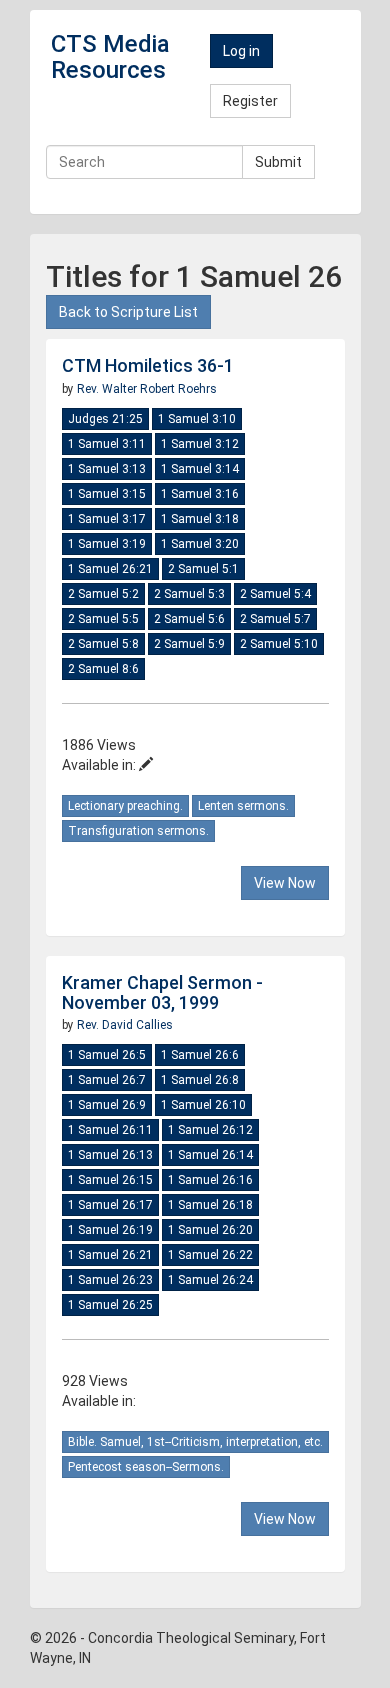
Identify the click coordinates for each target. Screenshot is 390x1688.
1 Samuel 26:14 (210, 1155)
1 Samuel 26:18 (210, 1205)
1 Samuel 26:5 (107, 1055)
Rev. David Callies (125, 1025)
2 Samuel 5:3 (189, 594)
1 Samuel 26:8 (200, 1080)
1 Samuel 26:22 (210, 1255)
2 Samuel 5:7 (275, 619)
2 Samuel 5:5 (103, 619)
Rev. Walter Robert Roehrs (147, 389)
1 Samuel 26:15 (110, 1180)
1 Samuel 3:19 (107, 544)
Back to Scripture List (128, 312)
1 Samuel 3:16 (200, 494)
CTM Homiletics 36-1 (148, 365)
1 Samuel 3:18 (200, 519)
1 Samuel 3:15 (107, 494)
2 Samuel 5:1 (203, 569)
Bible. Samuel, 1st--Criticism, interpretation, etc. (195, 1442)
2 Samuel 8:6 (103, 669)
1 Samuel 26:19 (110, 1230)
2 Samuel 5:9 (189, 644)
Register (250, 101)
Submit (278, 162)
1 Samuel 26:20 (210, 1230)
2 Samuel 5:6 (189, 619)
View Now (285, 883)
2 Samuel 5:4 (275, 594)
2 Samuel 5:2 (103, 594)
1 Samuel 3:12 (200, 444)
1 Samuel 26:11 (110, 1130)
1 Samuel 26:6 (200, 1055)
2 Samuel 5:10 (279, 644)
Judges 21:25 (105, 419)
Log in (241, 51)
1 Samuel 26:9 (107, 1105)
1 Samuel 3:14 (200, 469)
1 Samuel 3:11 (107, 444)
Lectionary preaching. (125, 806)
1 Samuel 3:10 (197, 419)
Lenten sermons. (243, 806)
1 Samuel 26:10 (203, 1105)
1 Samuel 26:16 (210, 1180)
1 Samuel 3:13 (107, 469)
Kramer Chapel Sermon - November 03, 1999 (162, 992)
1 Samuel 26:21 (110, 569)
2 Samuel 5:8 (103, 644)
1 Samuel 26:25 (110, 1305)
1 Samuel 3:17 (107, 519)
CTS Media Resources (110, 57)
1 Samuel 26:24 (210, 1280)
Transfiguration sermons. (138, 831)
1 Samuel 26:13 (110, 1155)
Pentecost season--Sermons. (146, 1467)
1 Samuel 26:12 (210, 1130)
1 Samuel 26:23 (110, 1280)
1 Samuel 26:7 (107, 1080)
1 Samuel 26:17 (110, 1205)
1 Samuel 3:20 (200, 544)
